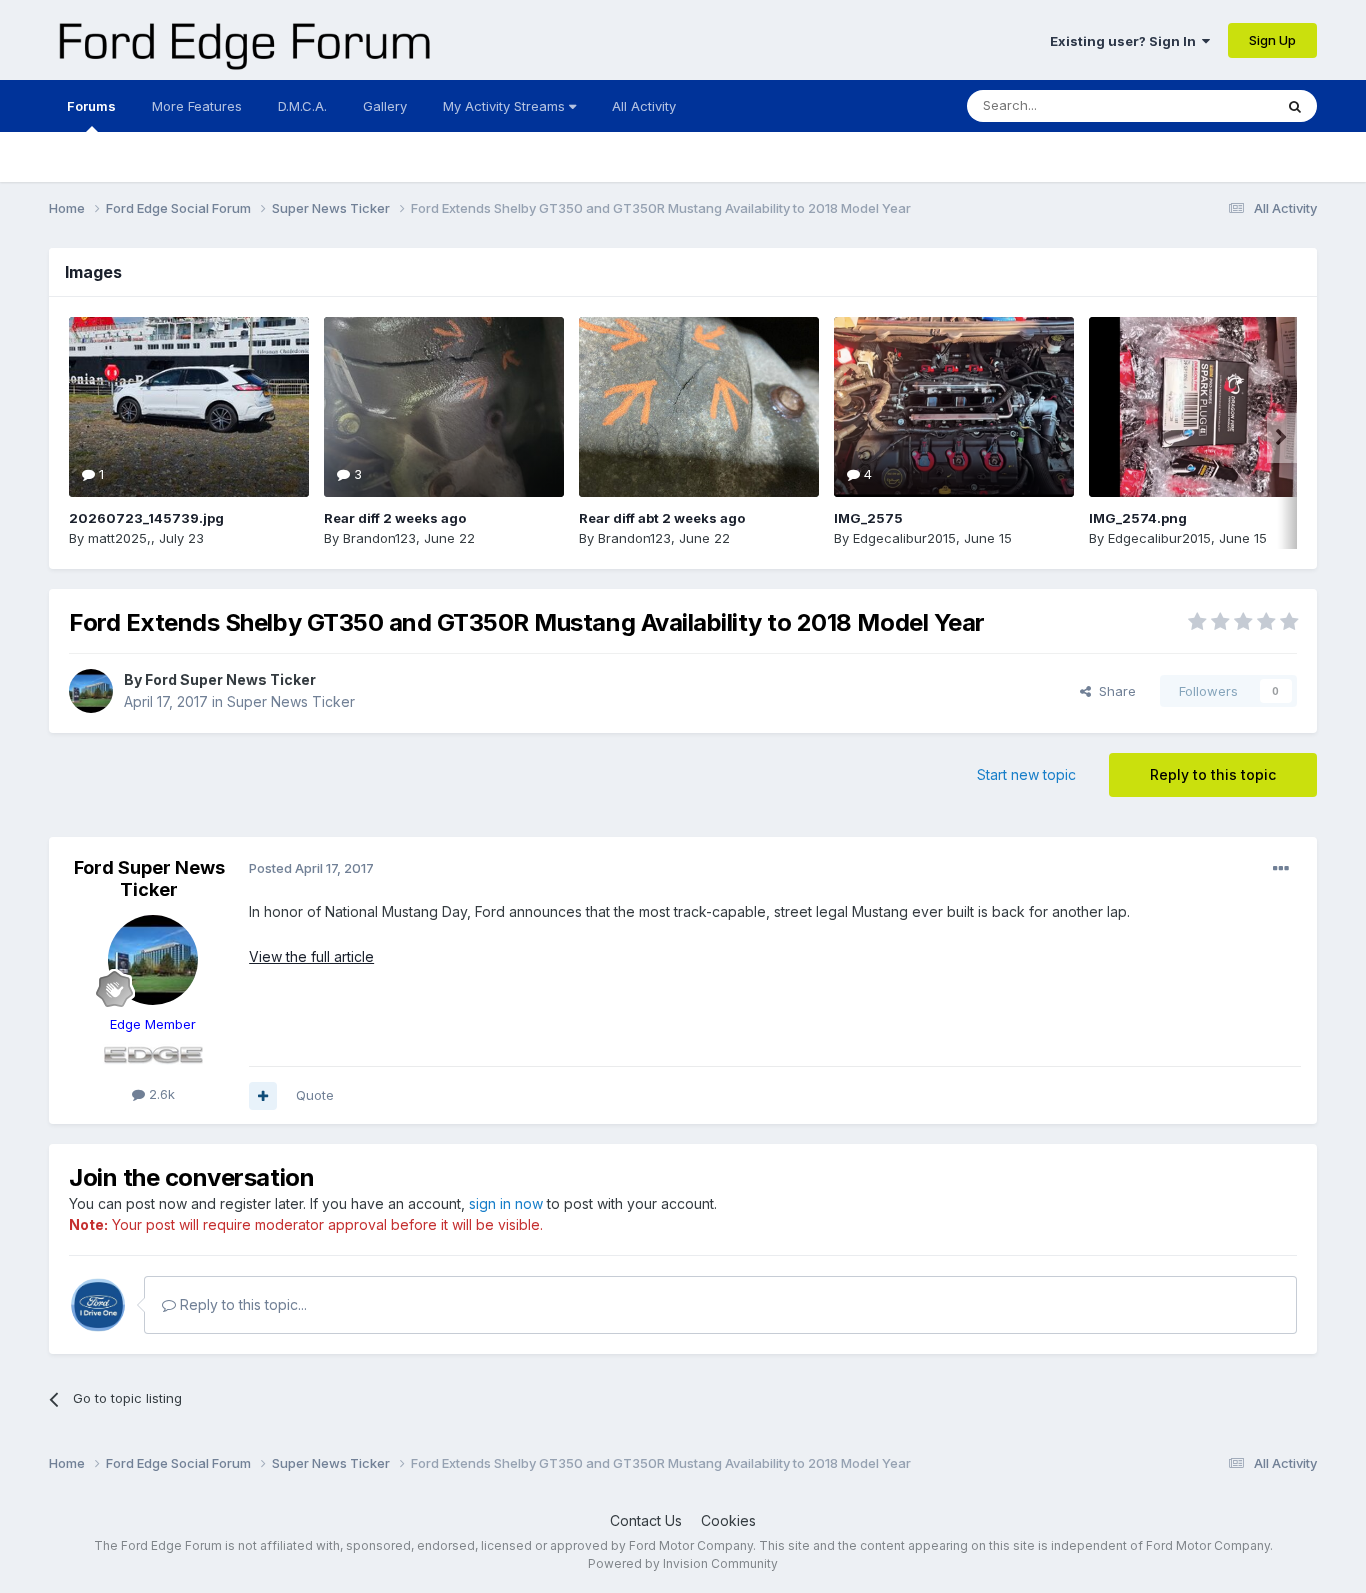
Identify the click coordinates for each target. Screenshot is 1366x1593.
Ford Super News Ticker (230, 679)
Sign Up (1272, 40)
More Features (197, 106)
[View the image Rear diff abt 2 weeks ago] (699, 407)
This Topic (1214, 105)
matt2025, (119, 538)
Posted (311, 868)
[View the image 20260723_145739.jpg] (189, 407)
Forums (91, 106)
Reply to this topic (1213, 774)
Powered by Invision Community (683, 1563)
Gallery (385, 106)
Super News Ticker (291, 701)
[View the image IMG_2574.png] (1209, 407)
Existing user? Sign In (1126, 41)
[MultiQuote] (263, 1096)
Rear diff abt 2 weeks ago (662, 518)
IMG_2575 (868, 518)
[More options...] (1281, 869)
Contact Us (646, 1520)
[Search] (1295, 106)
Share (1113, 691)
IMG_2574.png (1138, 518)
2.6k (160, 1094)
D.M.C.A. (302, 106)
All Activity (644, 106)
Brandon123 (379, 538)
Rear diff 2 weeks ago (395, 518)
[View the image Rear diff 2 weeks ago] (444, 407)
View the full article (311, 956)
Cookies (728, 1520)
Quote (315, 1095)
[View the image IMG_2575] (954, 407)
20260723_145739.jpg (146, 518)
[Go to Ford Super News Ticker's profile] (91, 691)
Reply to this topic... (241, 1304)
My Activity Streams (506, 106)
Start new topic (1026, 774)
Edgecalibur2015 (904, 538)
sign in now (506, 1203)
